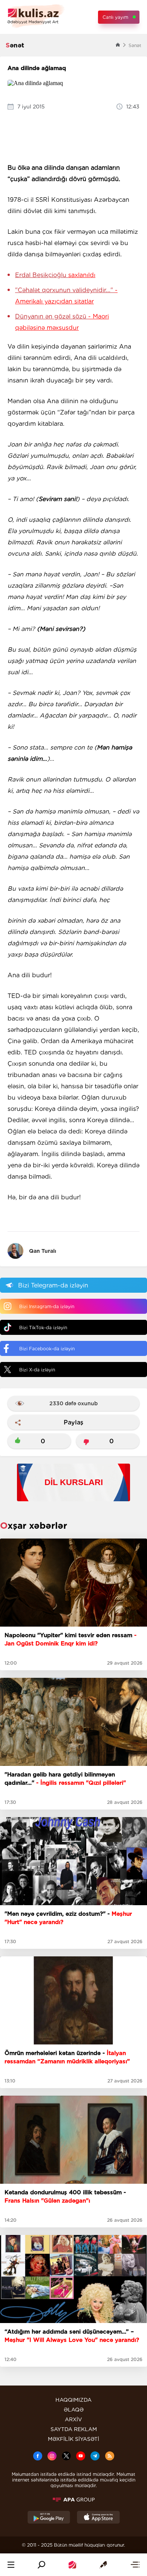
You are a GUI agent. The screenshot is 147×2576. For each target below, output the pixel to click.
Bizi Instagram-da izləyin (47, 1306)
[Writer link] (103, 2565)
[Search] (41, 2565)
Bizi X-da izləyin (37, 1370)
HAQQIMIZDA (73, 2400)
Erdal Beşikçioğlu (55, 275)
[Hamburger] (11, 2565)
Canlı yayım (115, 17)
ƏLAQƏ (74, 2410)
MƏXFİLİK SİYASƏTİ (73, 2439)
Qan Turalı (43, 1251)
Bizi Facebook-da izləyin (47, 1349)
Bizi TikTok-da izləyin (43, 1328)
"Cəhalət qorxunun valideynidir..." (66, 296)
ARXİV (73, 2419)
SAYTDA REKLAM (74, 2429)
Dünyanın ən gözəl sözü (62, 322)
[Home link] (72, 2565)
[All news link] (135, 2565)
